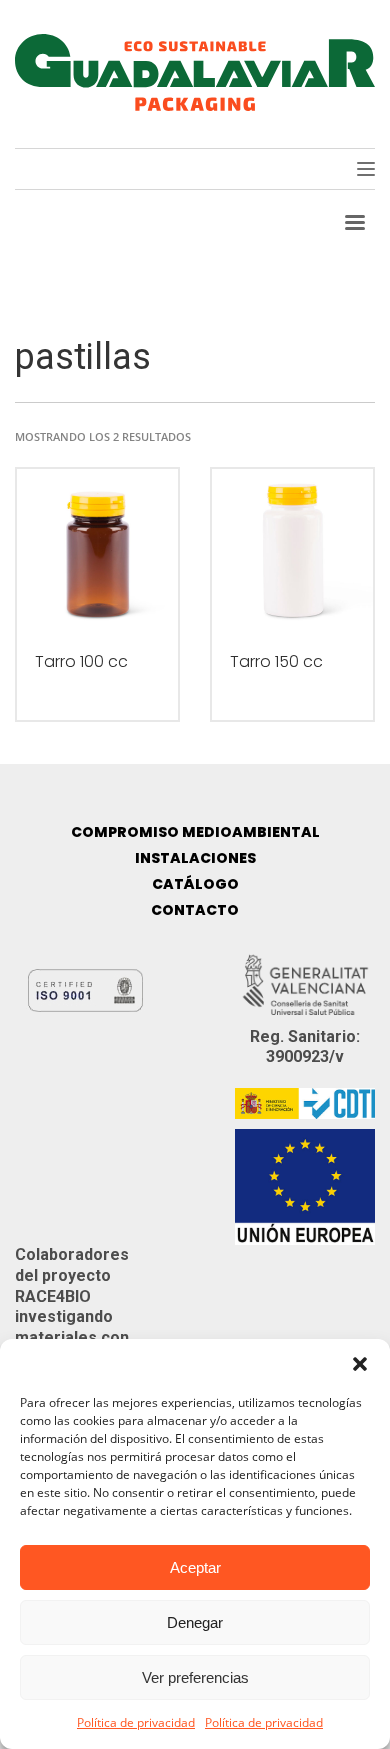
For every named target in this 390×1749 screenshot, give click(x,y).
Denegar (195, 1622)
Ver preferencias (195, 1677)
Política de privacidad (136, 1722)
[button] (360, 1364)
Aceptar (195, 1567)
